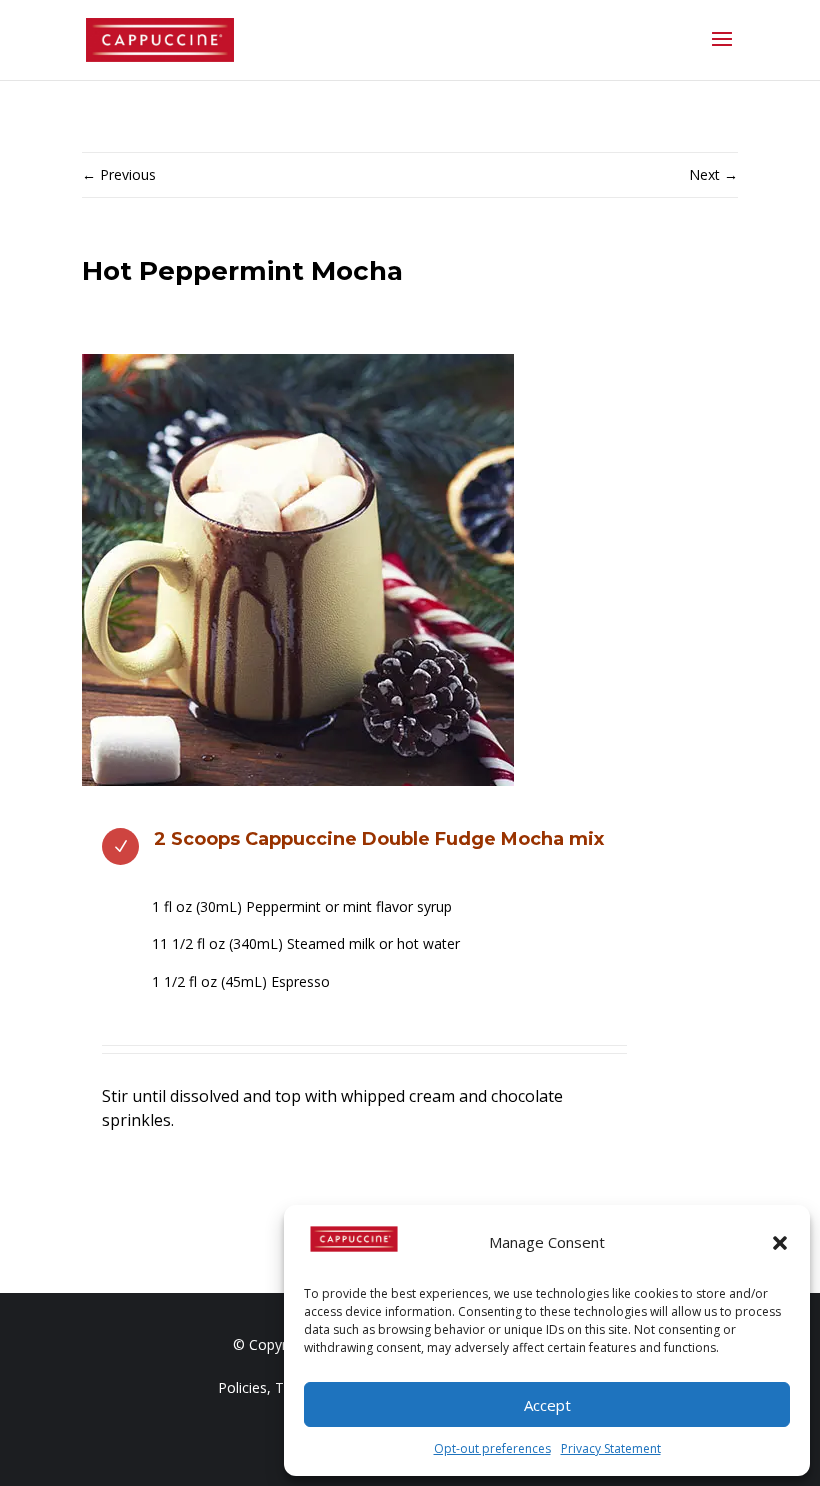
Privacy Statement (611, 1448)
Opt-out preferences (492, 1448)
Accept (547, 1405)
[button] (780, 1243)
